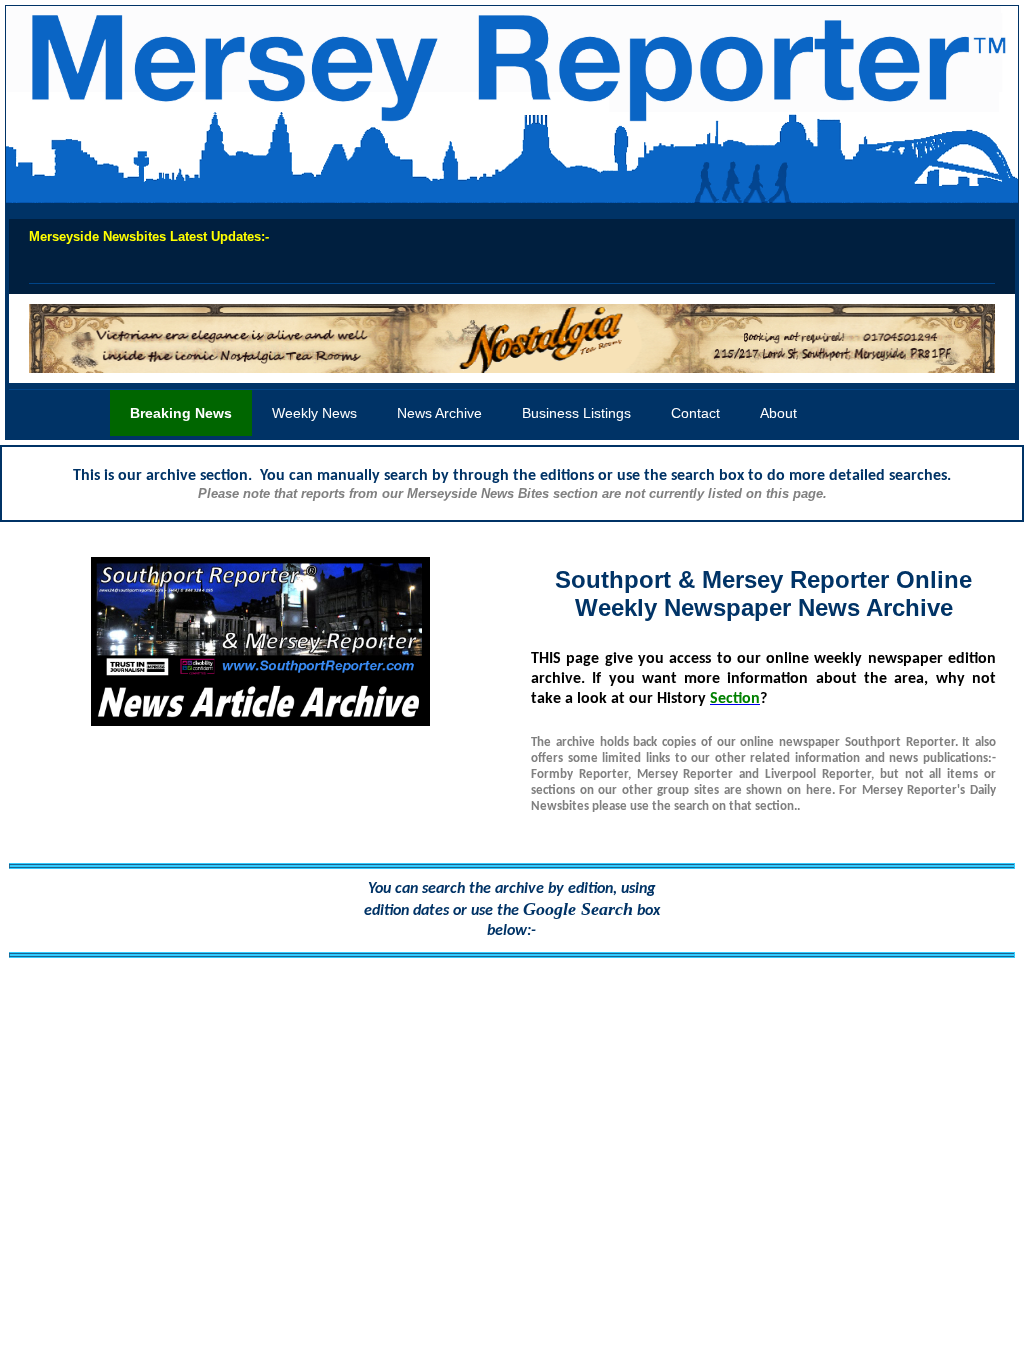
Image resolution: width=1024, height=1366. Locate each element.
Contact (695, 413)
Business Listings (576, 413)
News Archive (439, 413)
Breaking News (181, 413)
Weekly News (314, 413)
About (778, 413)
